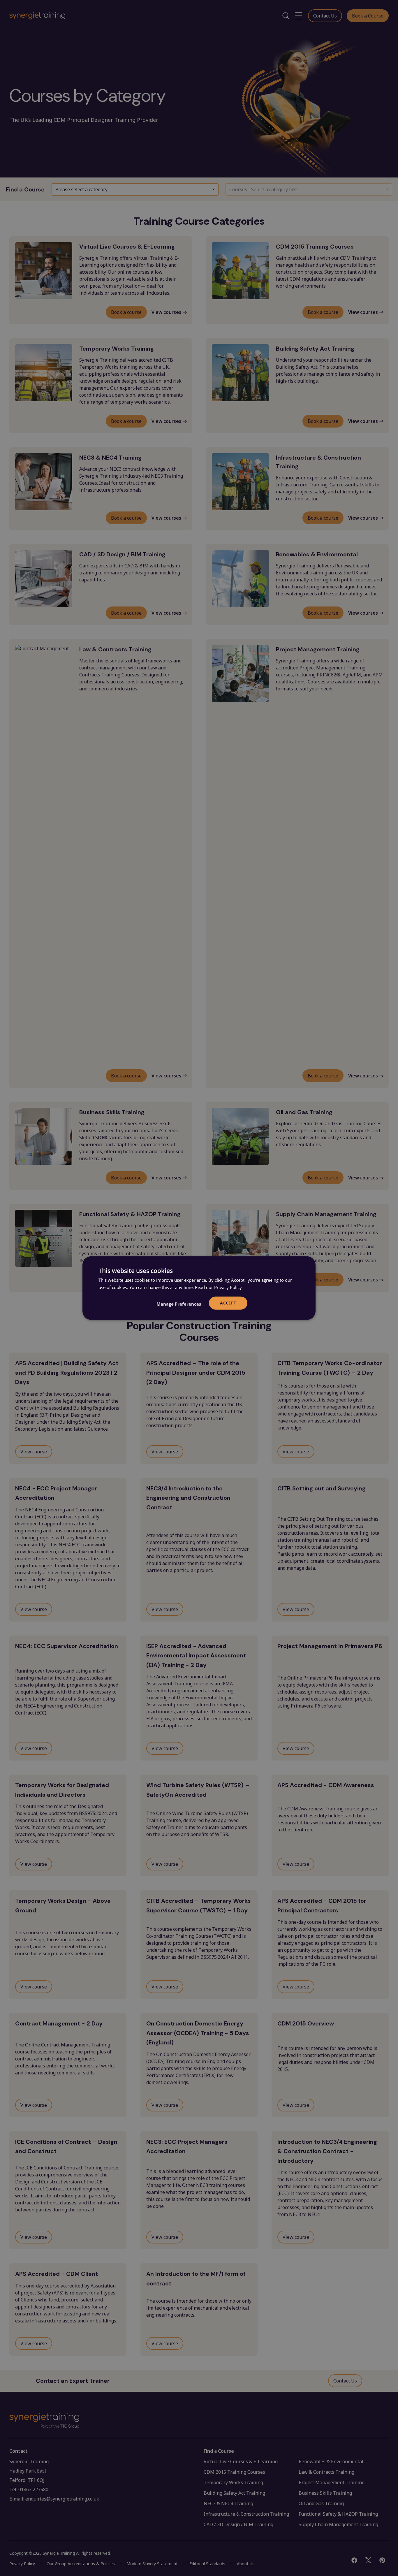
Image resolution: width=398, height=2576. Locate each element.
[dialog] (199, 1288)
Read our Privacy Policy (218, 1287)
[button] (179, 1304)
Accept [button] (228, 1303)
